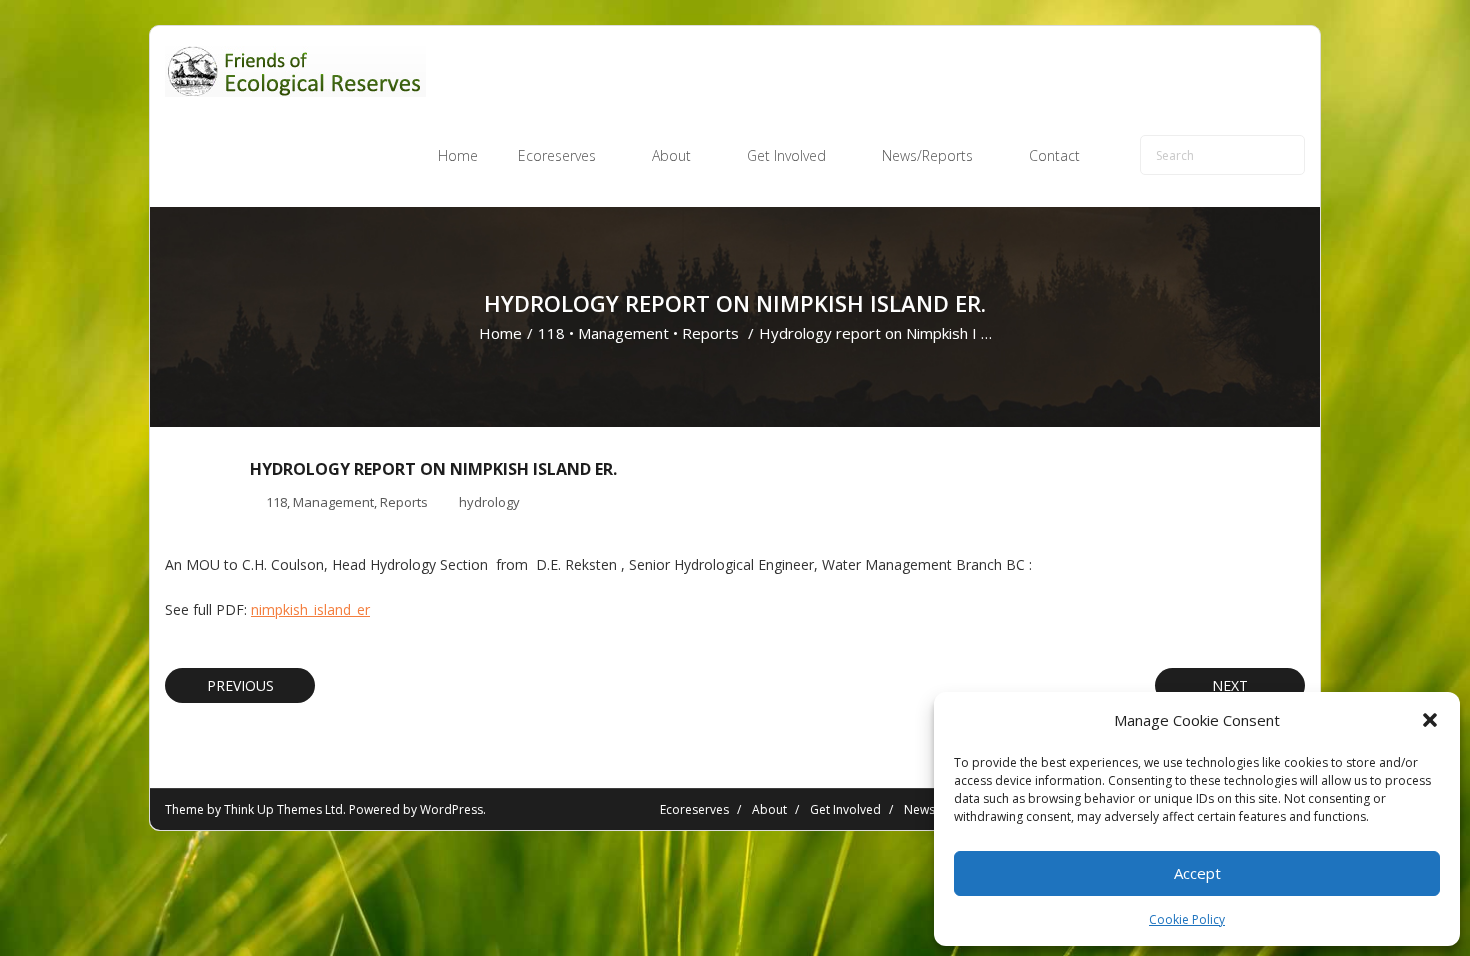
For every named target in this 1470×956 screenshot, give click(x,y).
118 (551, 333)
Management (623, 333)
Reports (710, 333)
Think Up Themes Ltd (283, 809)
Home (500, 333)
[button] (1430, 720)
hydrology (489, 502)
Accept (1197, 873)
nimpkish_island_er (310, 609)
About (769, 809)
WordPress (451, 809)
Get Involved (845, 809)
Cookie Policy (1187, 919)
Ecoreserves (694, 809)
